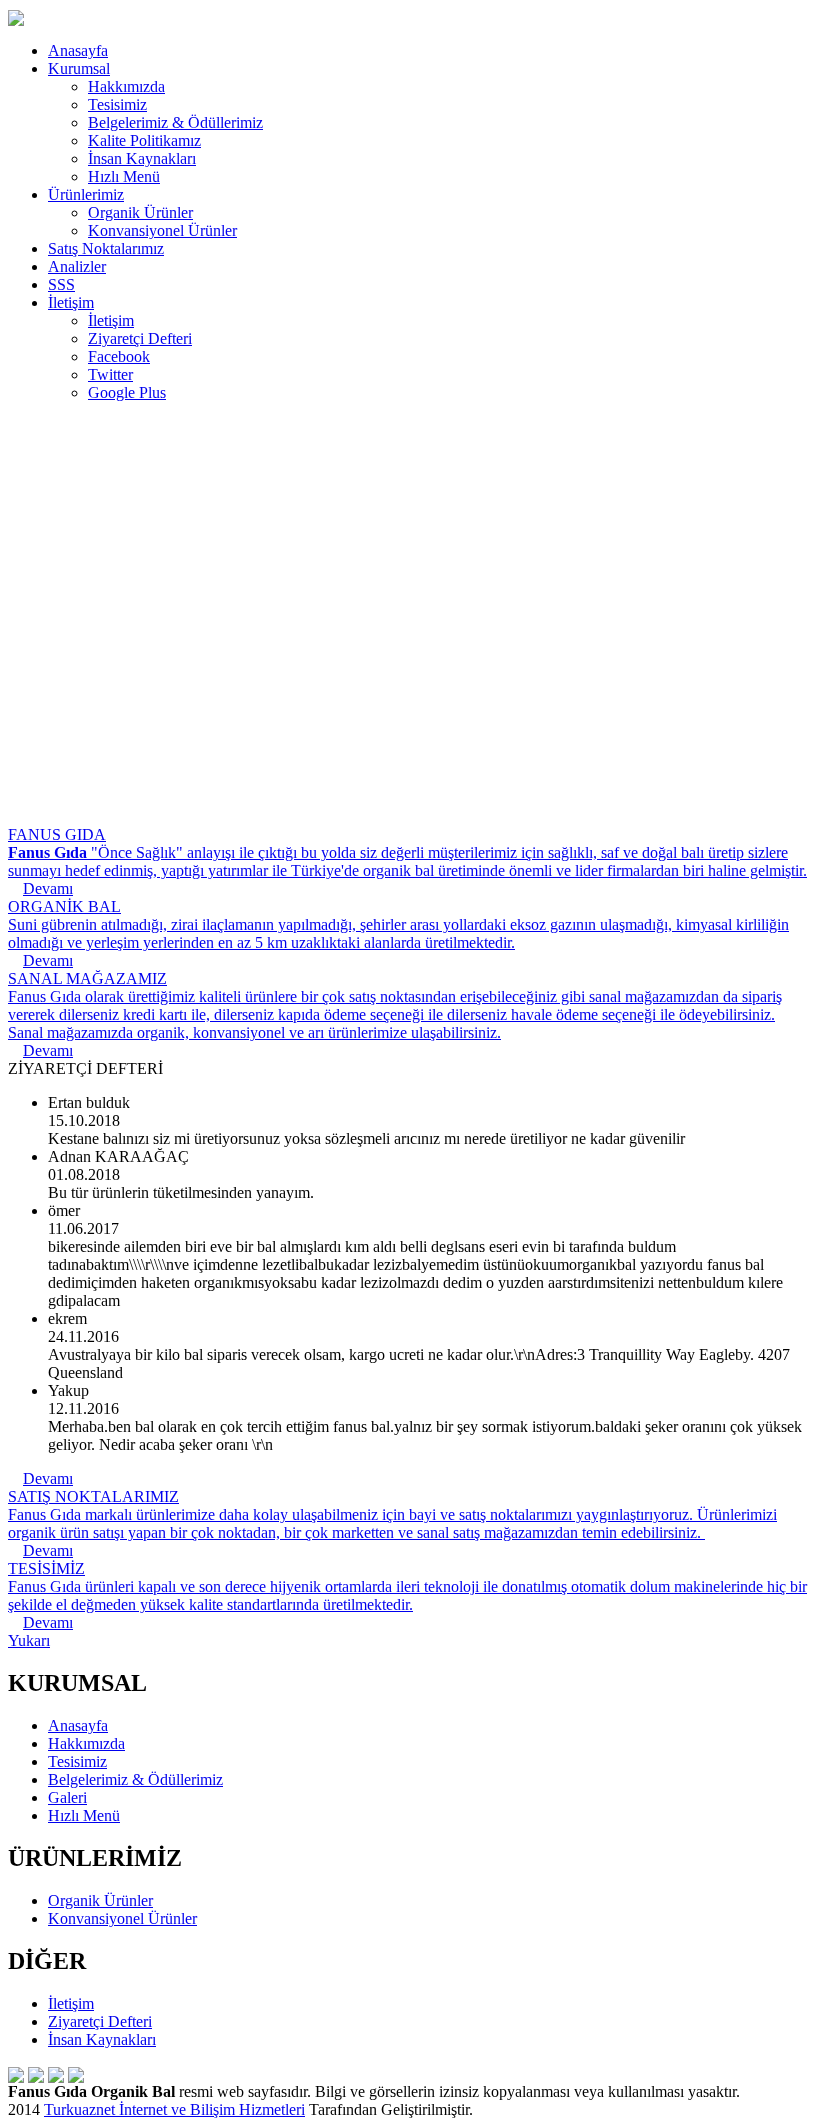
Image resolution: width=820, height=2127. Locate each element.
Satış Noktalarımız (106, 248)
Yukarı (29, 1640)
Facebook (119, 356)
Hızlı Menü (124, 176)
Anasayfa (78, 50)
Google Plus (127, 392)
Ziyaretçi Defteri (140, 338)
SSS (61, 284)
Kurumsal (79, 68)
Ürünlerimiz (86, 194)
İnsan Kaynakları (142, 158)
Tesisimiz (117, 104)
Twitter (110, 374)
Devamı (48, 1478)
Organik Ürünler (140, 212)
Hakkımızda (126, 86)
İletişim (71, 302)
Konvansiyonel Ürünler (162, 230)
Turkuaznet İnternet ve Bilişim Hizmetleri (174, 2109)
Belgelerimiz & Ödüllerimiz (175, 122)
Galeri (67, 1797)
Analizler (77, 266)
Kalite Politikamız (144, 140)
